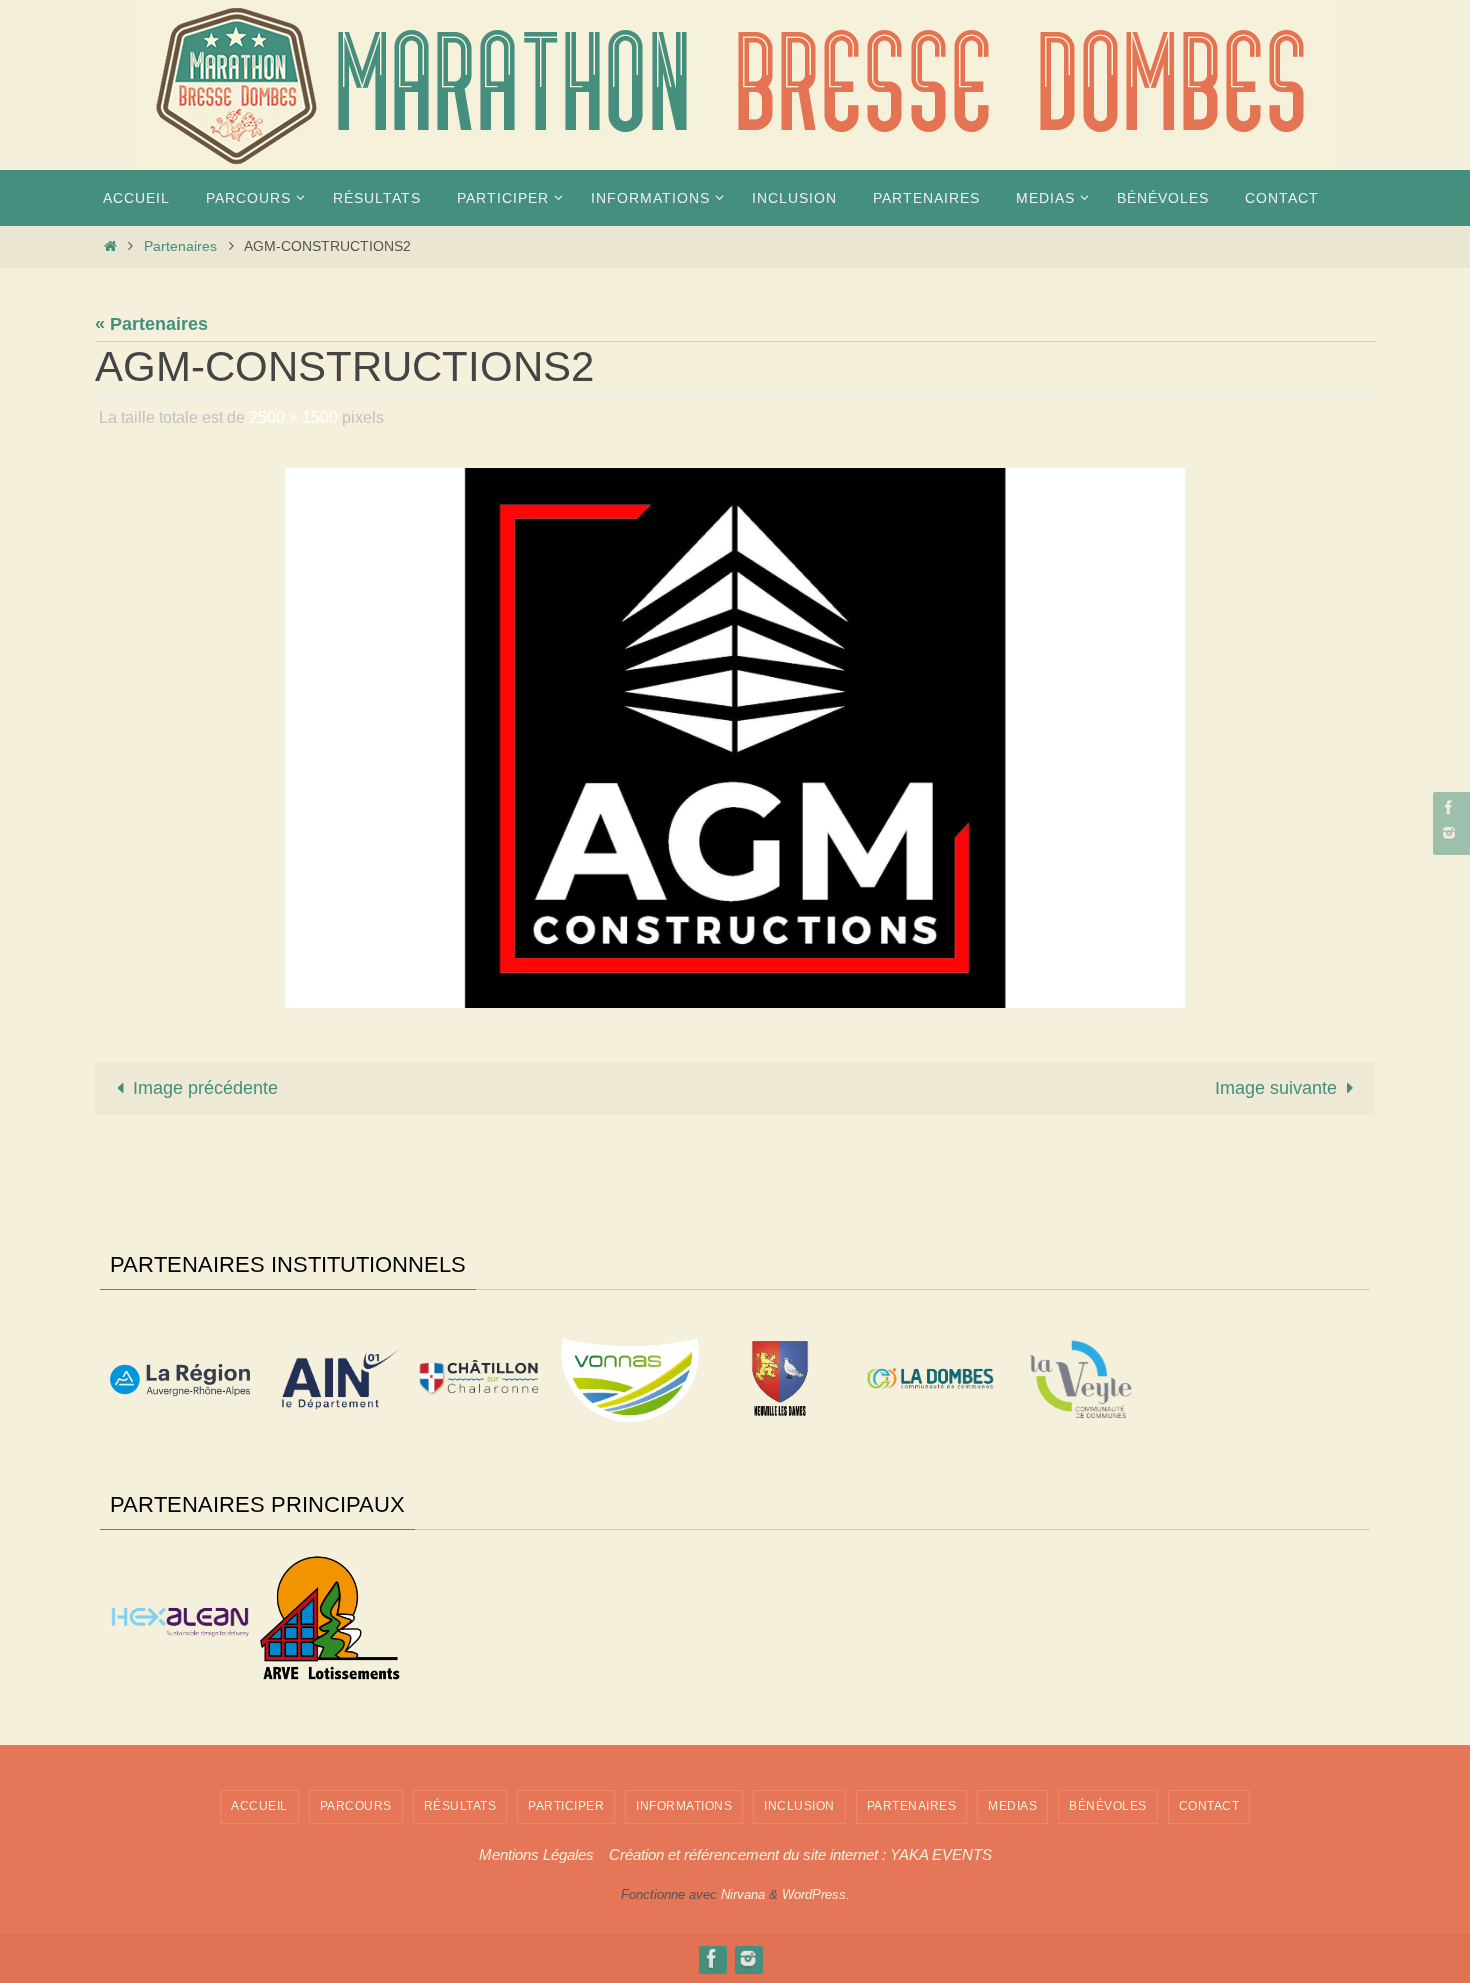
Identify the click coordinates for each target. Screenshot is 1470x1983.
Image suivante (1276, 1088)
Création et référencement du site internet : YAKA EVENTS (800, 1854)
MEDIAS (1012, 1806)
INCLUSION (799, 1806)
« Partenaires (151, 324)
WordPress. (816, 1894)
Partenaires (180, 246)
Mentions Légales (536, 1854)
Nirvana (743, 1894)
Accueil (259, 1806)
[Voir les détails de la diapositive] (180, 1380)
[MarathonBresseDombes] (1449, 807)
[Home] (110, 246)
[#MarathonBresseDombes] (1449, 832)
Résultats (460, 1806)
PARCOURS (356, 1806)
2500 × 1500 (293, 417)
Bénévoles (1108, 1806)
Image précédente (205, 1088)
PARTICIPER (566, 1806)
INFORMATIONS (684, 1806)
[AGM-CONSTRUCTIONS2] (735, 738)
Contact (1209, 1806)
